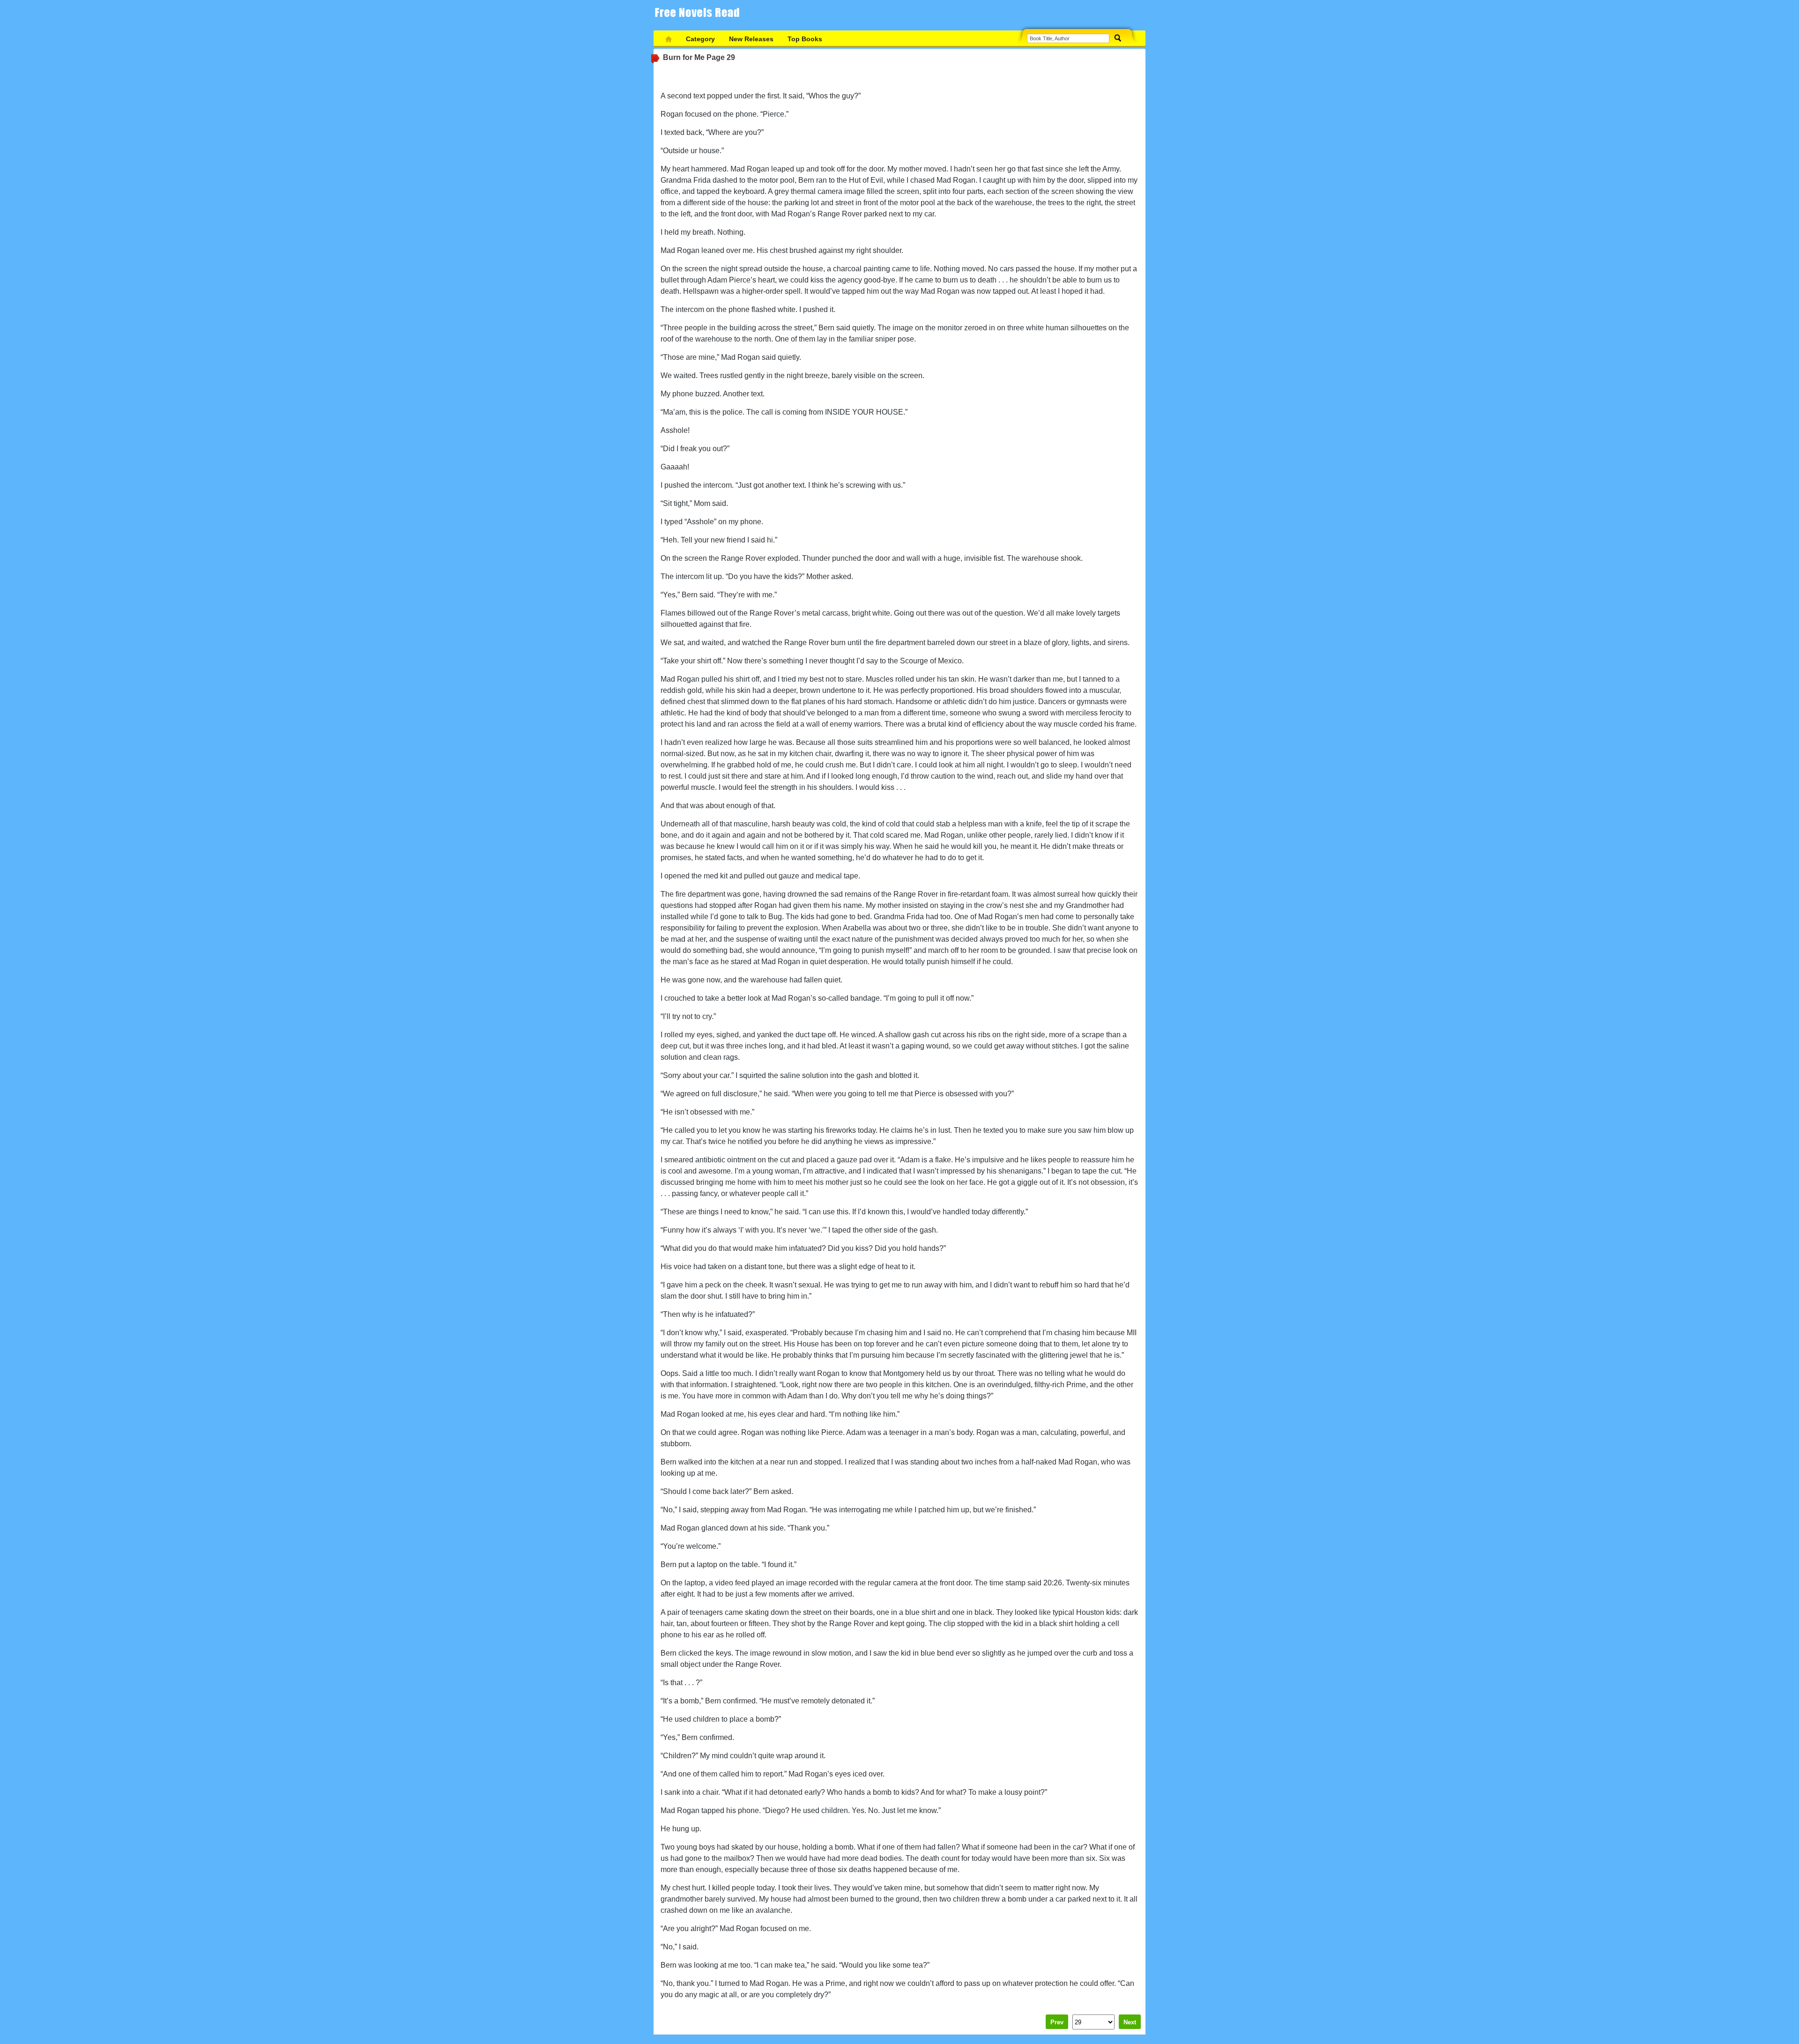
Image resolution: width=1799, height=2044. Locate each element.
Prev (1057, 2022)
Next (1130, 2022)
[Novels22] (700, 15)
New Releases (751, 39)
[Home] (669, 39)
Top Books (805, 39)
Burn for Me (684, 57)
